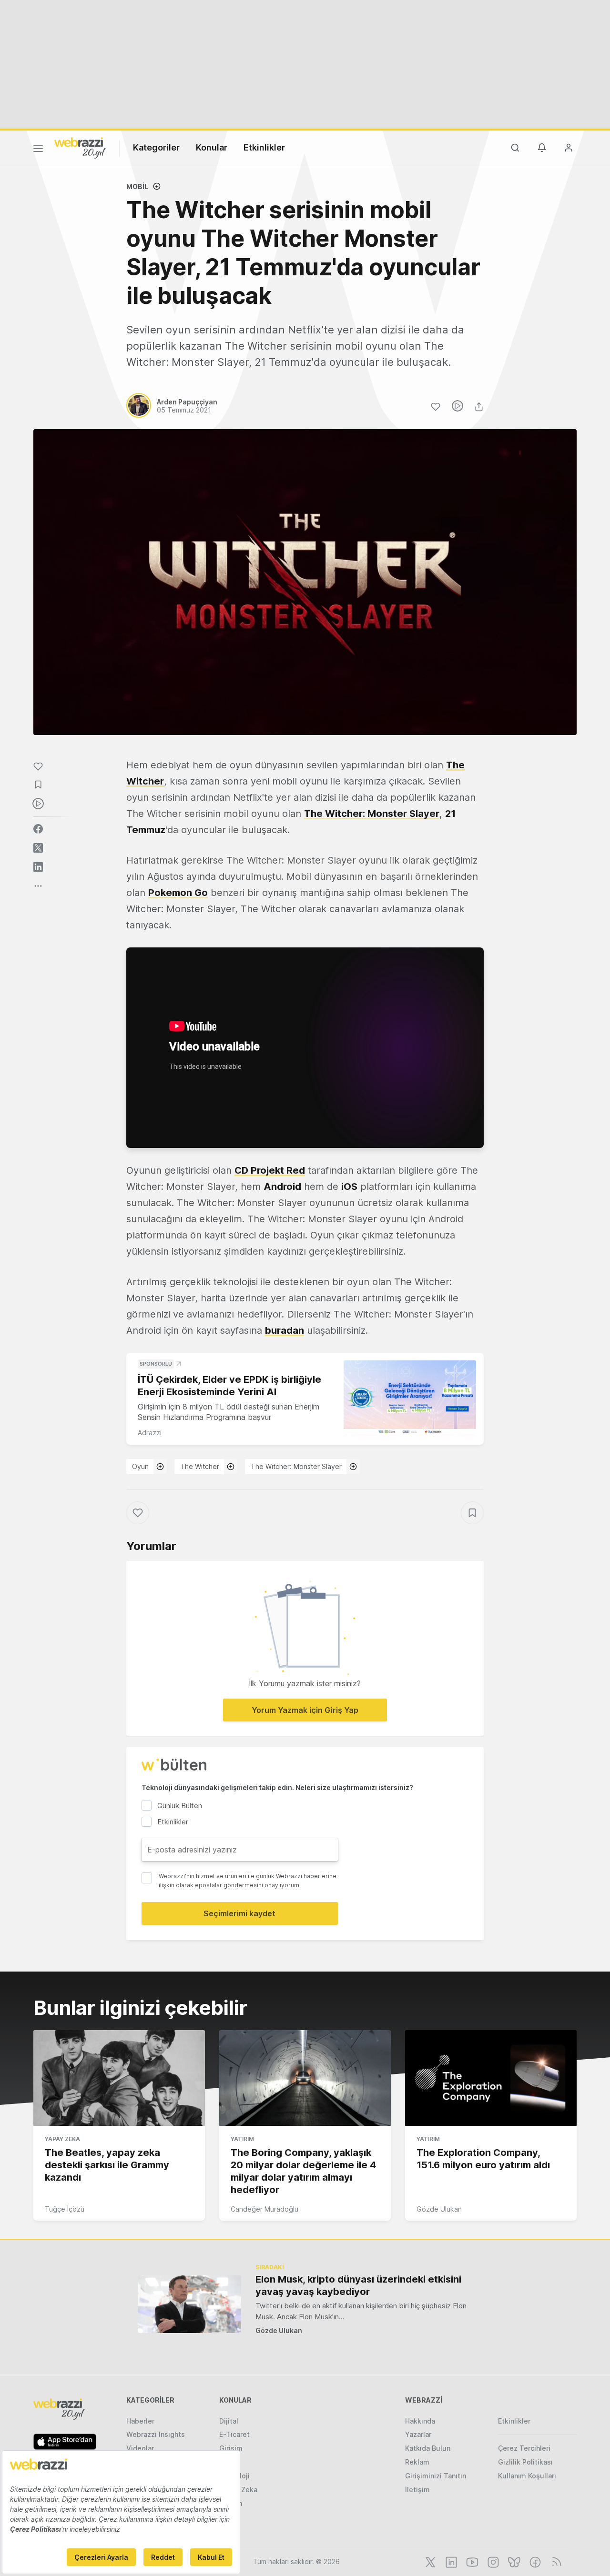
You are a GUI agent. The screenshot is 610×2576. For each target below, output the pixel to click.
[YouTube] (471, 2561)
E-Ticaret (234, 2434)
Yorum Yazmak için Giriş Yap (305, 1710)
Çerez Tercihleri (524, 2448)
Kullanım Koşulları (527, 2476)
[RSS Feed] (555, 2561)
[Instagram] (492, 2561)
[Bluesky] (513, 2561)
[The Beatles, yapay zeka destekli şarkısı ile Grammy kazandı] (119, 2078)
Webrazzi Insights (156, 2434)
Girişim (231, 2448)
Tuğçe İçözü (65, 2209)
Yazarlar (418, 2434)
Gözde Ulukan (439, 2209)
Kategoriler (156, 147)
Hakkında (420, 2421)
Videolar (140, 2448)
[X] (429, 2561)
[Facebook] (534, 2561)
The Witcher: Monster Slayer (296, 1466)
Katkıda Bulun (428, 2448)
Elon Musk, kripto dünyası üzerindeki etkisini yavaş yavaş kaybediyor (358, 2285)
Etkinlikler (264, 147)
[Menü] (38, 150)
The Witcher (200, 1466)
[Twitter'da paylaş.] (38, 848)
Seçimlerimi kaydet (239, 1913)
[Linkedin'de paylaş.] (38, 867)
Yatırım (242, 2139)
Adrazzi (150, 1433)
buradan (285, 1330)
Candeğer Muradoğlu (264, 2209)
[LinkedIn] (450, 2561)
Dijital (229, 2421)
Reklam (417, 2462)
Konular (212, 147)
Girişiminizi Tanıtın (436, 2476)
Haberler (140, 2421)
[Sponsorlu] (410, 1398)
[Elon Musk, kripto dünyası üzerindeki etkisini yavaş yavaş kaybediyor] (189, 2304)
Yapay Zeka (62, 2139)
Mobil (137, 186)
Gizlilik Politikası (525, 2462)
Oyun (140, 1466)
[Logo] (80, 147)
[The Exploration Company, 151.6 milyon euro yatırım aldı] (491, 2078)
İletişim (417, 2490)
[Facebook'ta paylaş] (38, 829)
